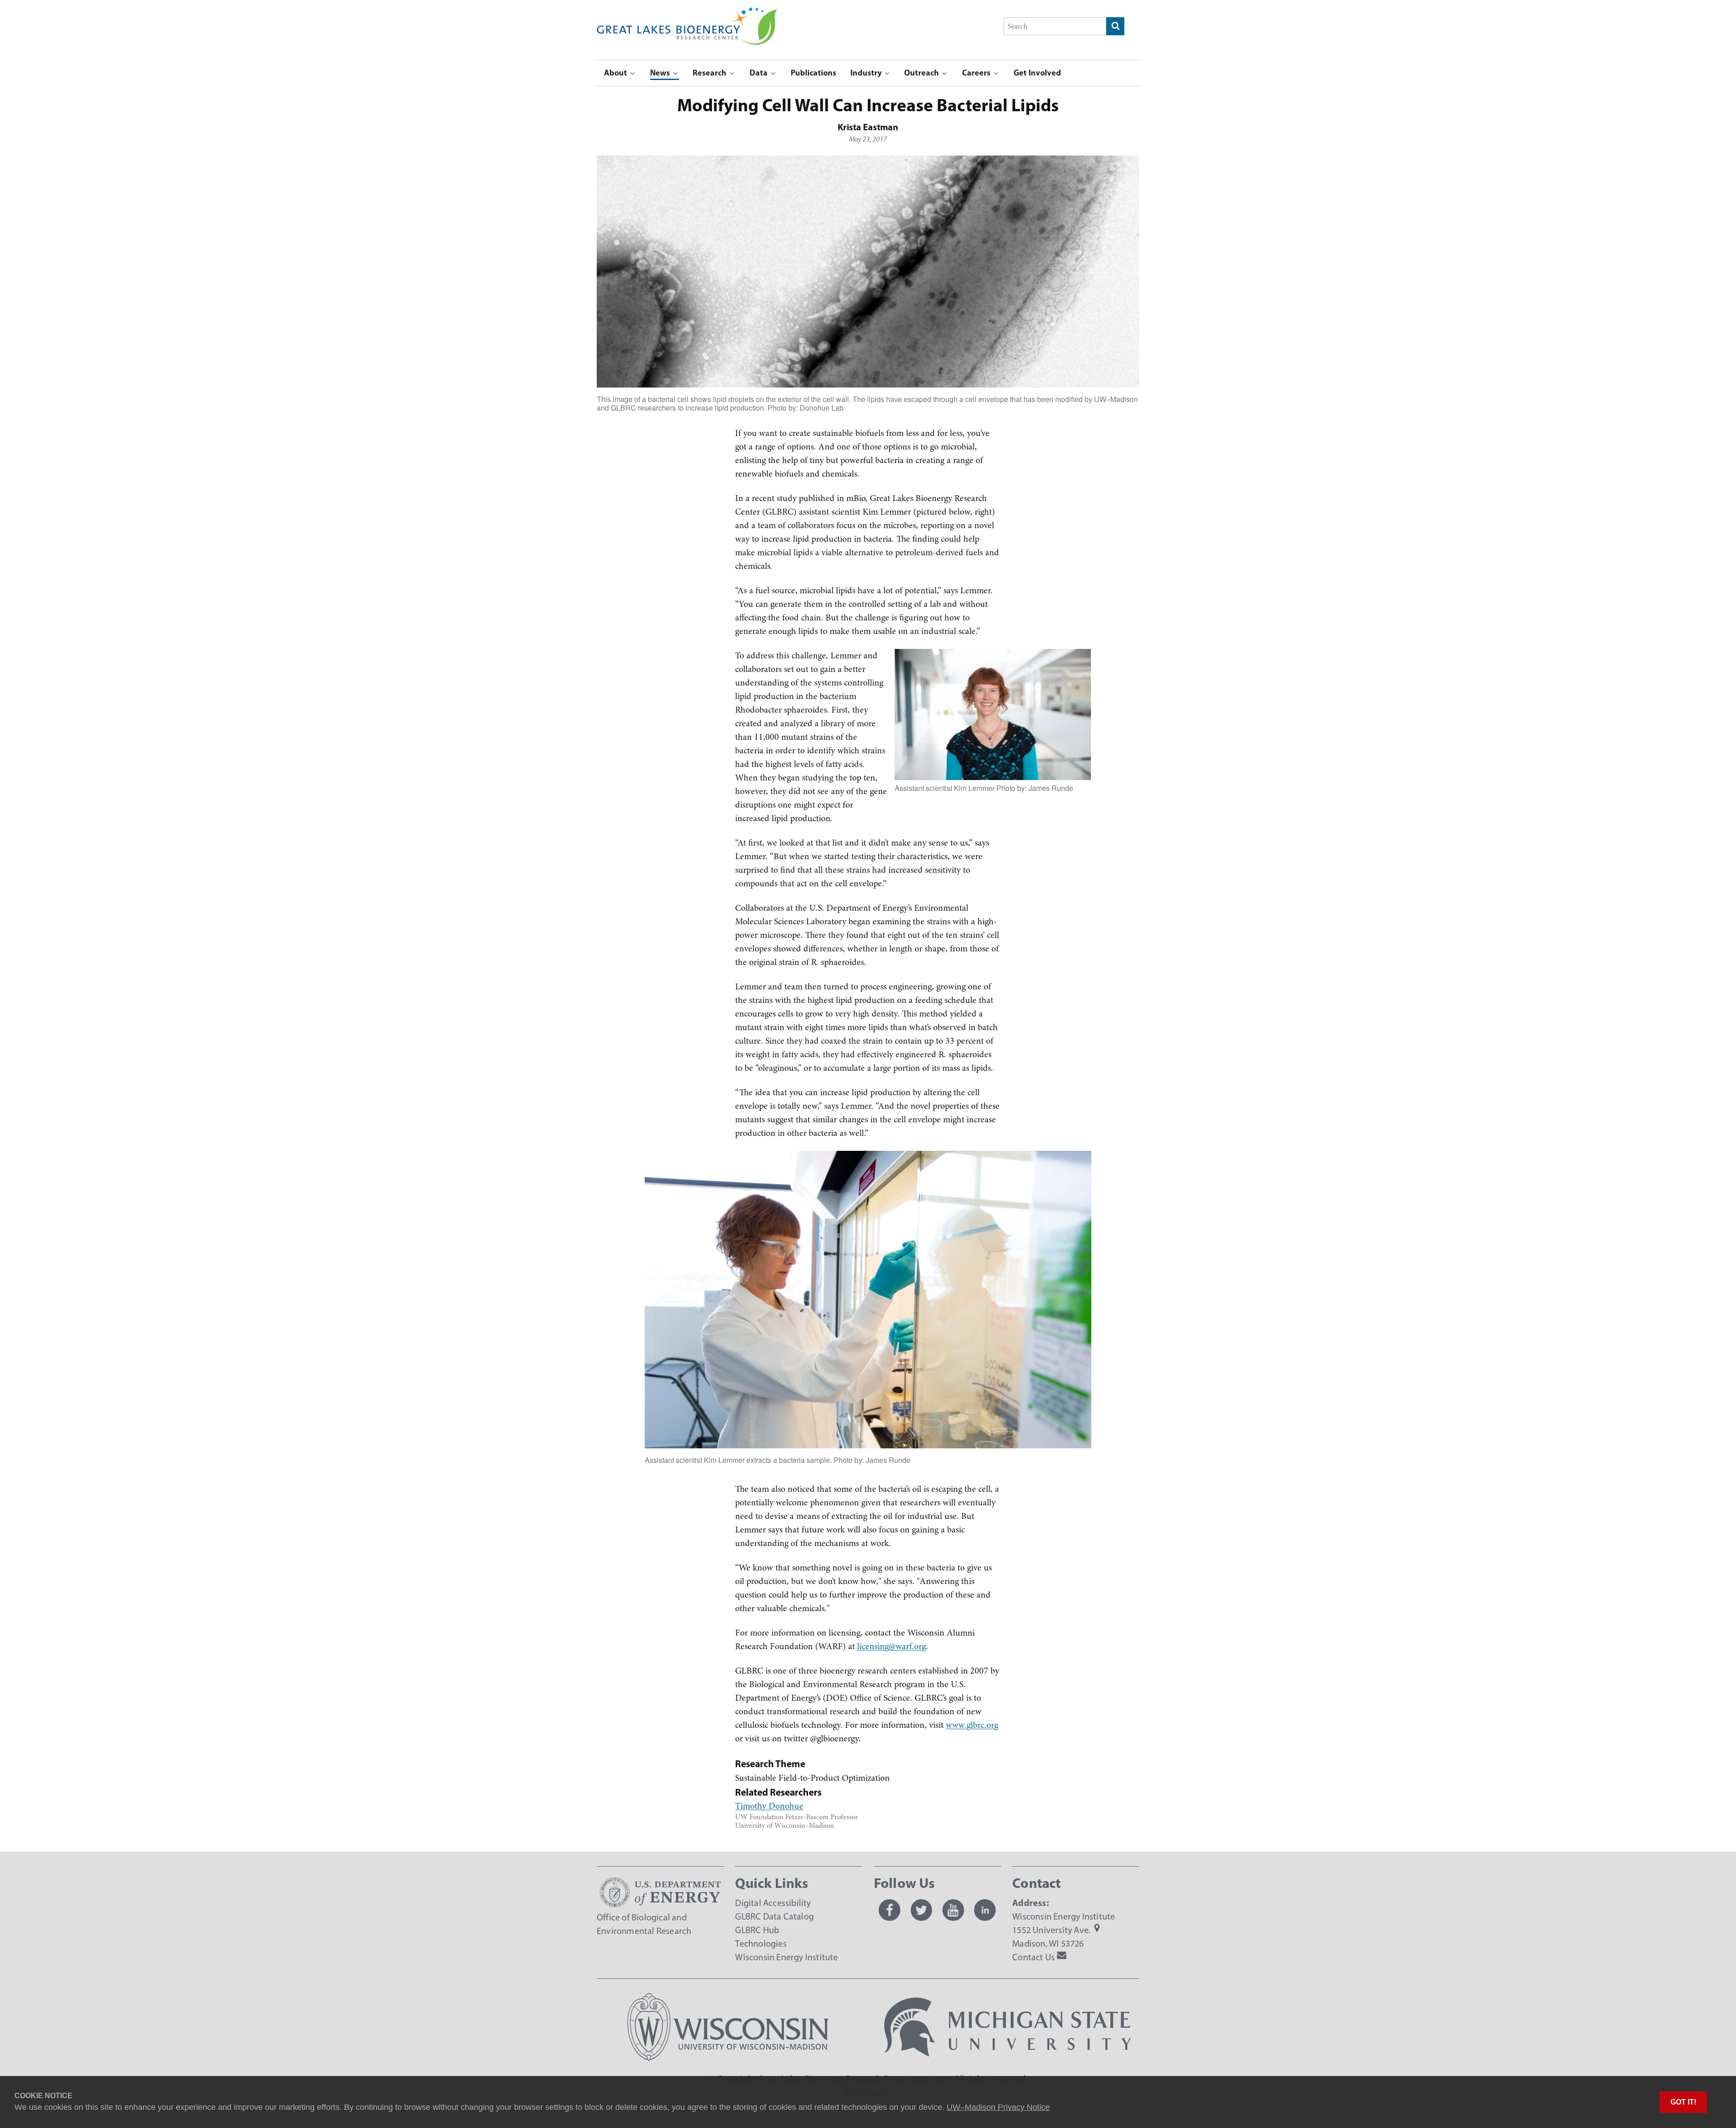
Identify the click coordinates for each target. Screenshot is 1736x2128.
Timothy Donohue (769, 1806)
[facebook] (890, 1910)
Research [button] (710, 73)
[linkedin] (985, 1910)
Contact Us (1033, 1957)
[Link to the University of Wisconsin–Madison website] (728, 2058)
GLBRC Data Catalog (774, 1916)
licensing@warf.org (892, 1646)
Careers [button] (977, 73)
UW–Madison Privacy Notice (998, 2107)
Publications (814, 73)
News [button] (661, 73)
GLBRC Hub (757, 1930)
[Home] (687, 14)
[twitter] (921, 1910)
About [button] (616, 73)
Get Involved (1037, 73)
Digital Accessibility (773, 1903)
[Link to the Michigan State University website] (1008, 2058)
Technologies (761, 1944)
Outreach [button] (922, 73)
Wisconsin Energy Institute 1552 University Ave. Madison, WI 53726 (1064, 1930)
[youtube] (953, 1910)
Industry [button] (867, 73)
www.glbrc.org (972, 1725)
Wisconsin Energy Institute (786, 1957)
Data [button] (759, 73)
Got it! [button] (1683, 2102)
